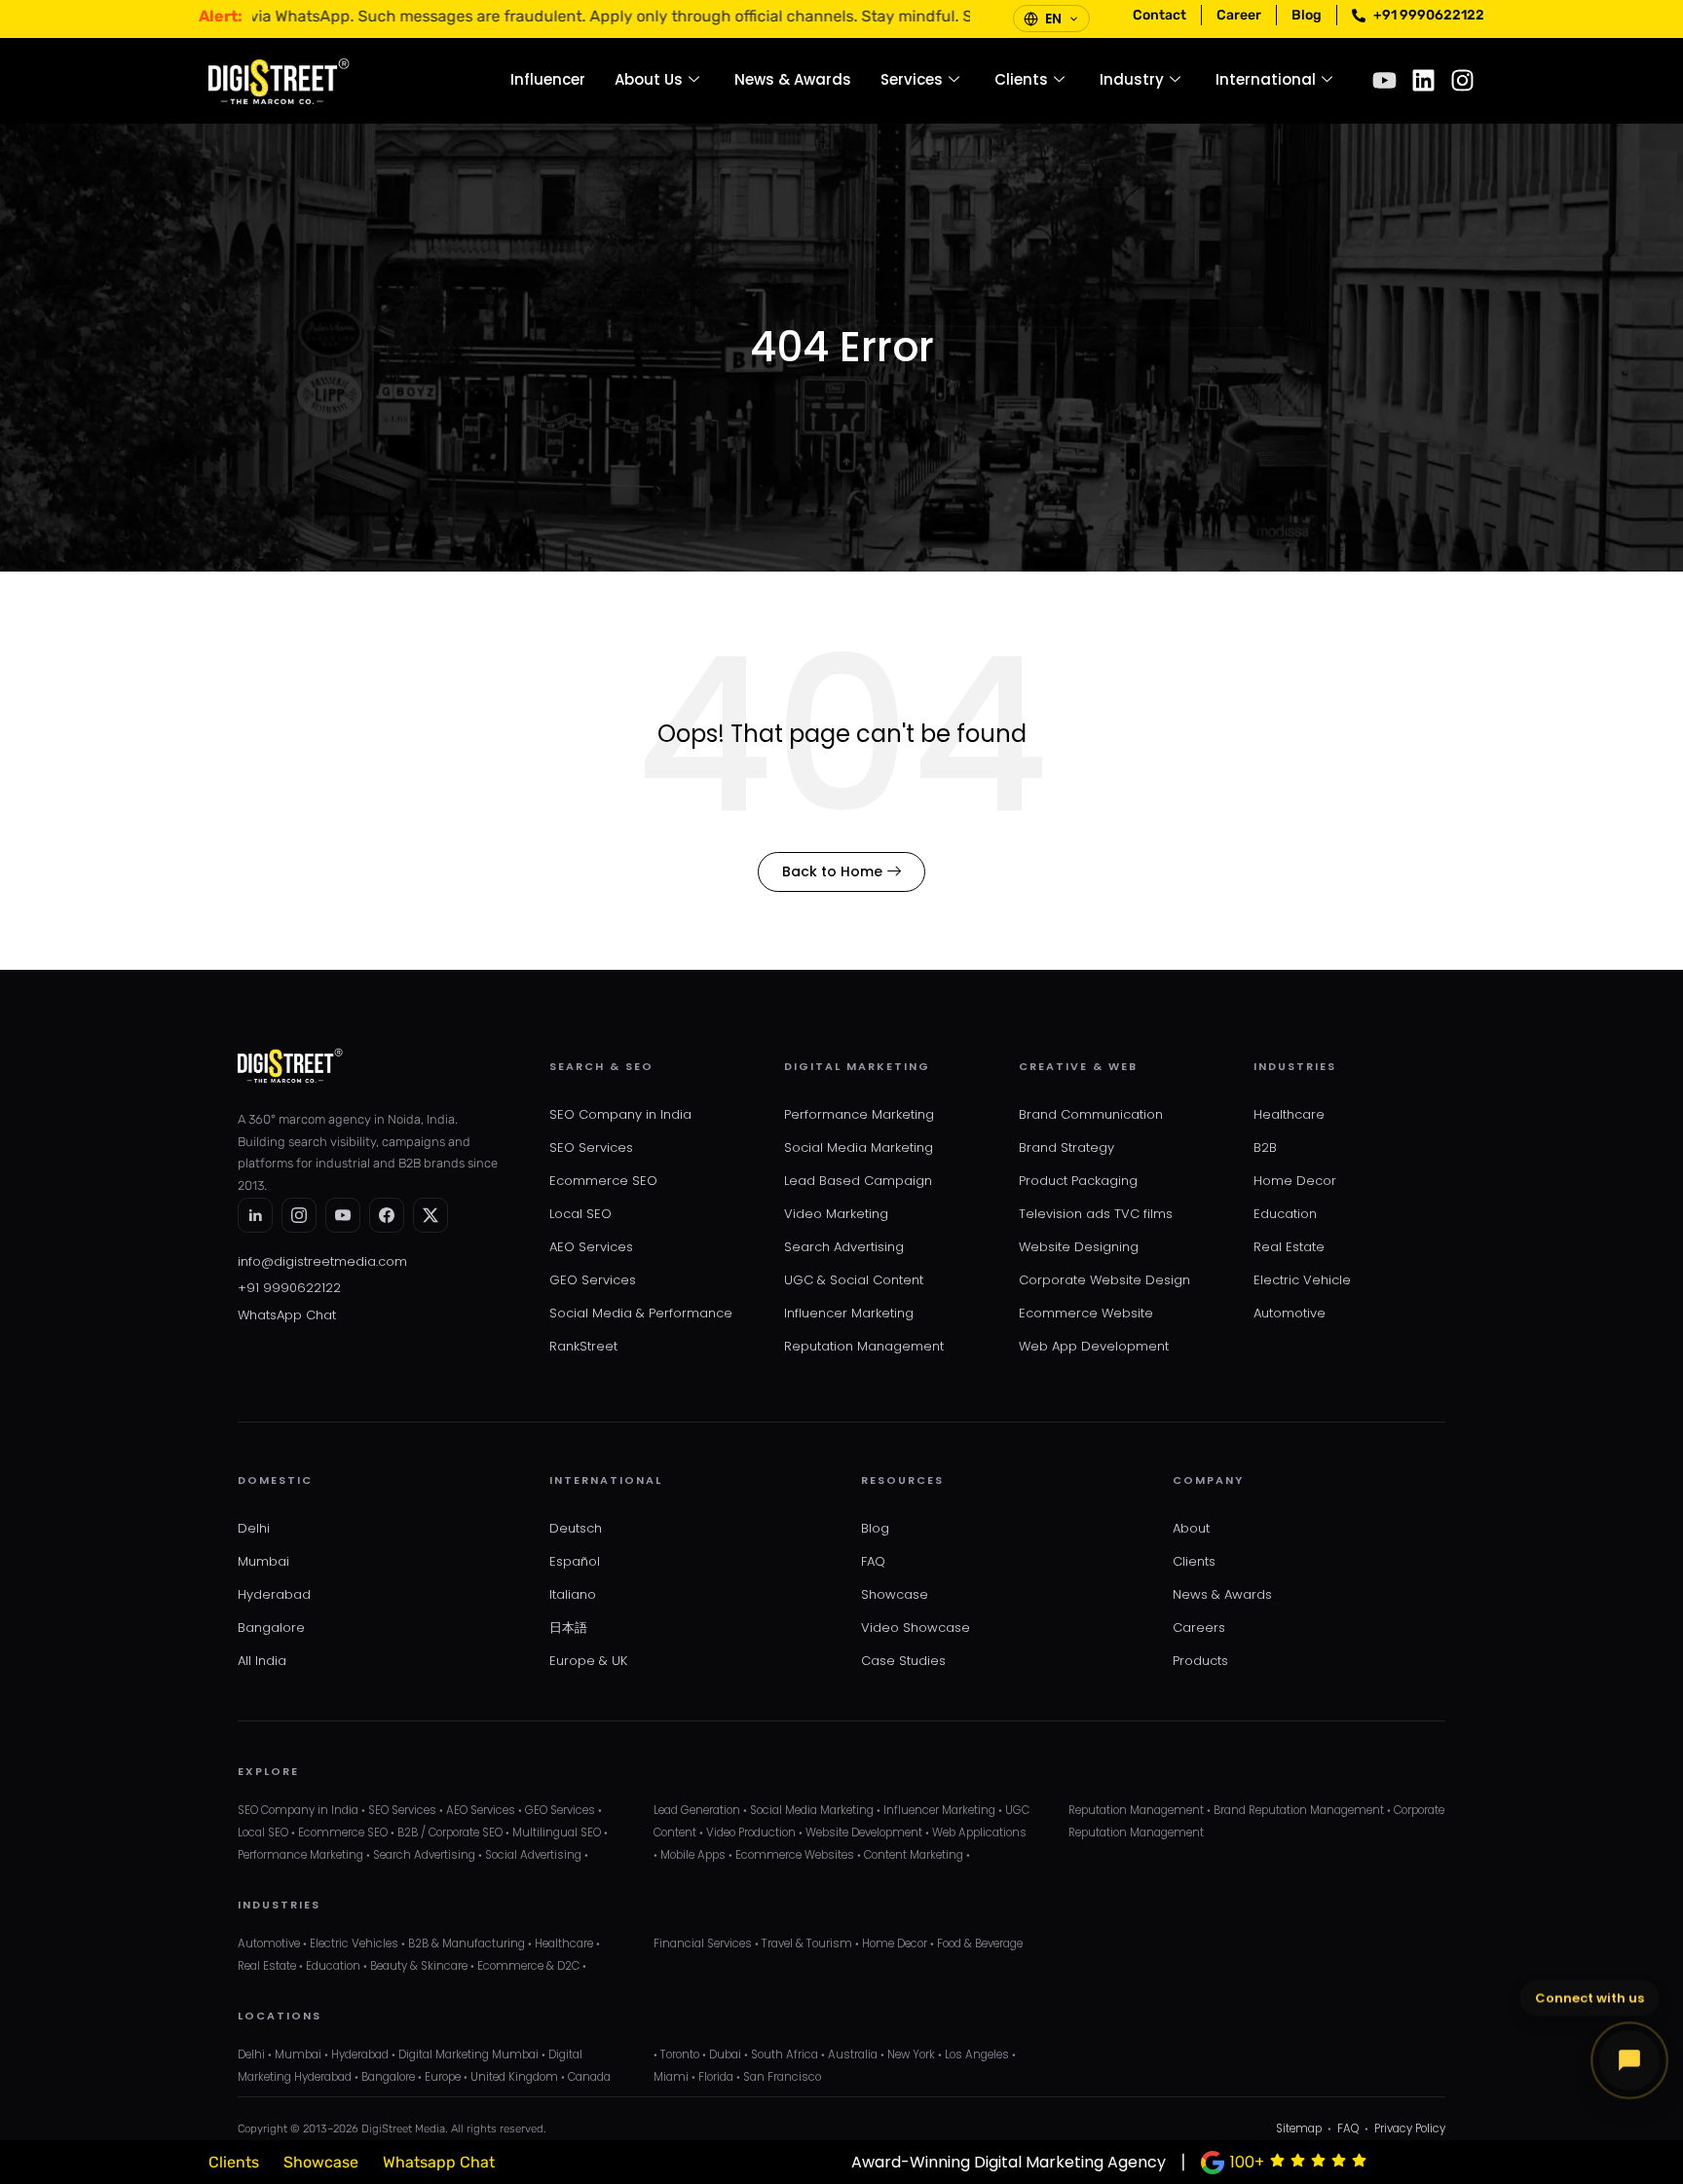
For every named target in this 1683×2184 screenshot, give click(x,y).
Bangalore (271, 1628)
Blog (875, 1528)
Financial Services (703, 1943)
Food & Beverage (980, 1943)
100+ (1247, 2162)
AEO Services (591, 1247)
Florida (716, 2077)
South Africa (785, 2054)
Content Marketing (914, 1855)
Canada (589, 2077)
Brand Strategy (1066, 1148)
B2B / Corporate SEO (450, 1832)
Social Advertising (533, 1855)
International (1266, 79)
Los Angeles (977, 2054)
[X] (430, 1215)
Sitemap (1299, 2128)
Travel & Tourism (807, 1943)
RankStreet (583, 1346)
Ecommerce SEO (603, 1181)
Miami (671, 2077)
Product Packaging (1078, 1181)
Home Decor (1295, 1181)
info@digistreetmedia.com (322, 1261)
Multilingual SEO (557, 1832)
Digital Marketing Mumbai (468, 2054)
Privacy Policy (1410, 2128)
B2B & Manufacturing (467, 1943)
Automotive (1290, 1313)
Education (1285, 1214)
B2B (1265, 1148)
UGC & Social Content (854, 1280)
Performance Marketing (859, 1114)
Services (912, 79)
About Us (649, 79)
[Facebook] (387, 1215)
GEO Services (593, 1280)
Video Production (751, 1832)
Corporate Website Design (1104, 1280)
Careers (1199, 1628)
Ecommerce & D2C (528, 1966)
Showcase (895, 1594)
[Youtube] (1384, 80)
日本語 (568, 1628)
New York (911, 2054)
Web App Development (1094, 1346)
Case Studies (903, 1661)
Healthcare (1289, 1114)
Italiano (573, 1594)
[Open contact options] (1629, 2060)
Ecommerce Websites (795, 1855)
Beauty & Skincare (419, 1966)
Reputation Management (864, 1346)
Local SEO (580, 1214)
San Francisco (782, 2077)
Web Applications (979, 1832)
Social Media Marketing (859, 1148)
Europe (443, 2077)
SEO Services (591, 1148)
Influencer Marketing (849, 1313)
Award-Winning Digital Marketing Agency (1009, 2162)
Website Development (864, 1832)
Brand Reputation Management (1299, 1810)
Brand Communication (1091, 1114)
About (1191, 1528)
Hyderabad (274, 1594)
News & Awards (793, 79)
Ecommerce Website (1086, 1313)
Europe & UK (588, 1661)
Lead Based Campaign (858, 1181)
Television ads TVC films (1096, 1214)
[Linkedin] (1423, 80)
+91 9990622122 (289, 1288)
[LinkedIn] (255, 1215)
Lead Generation (697, 1810)
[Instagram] (1462, 80)
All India (262, 1661)
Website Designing (1079, 1247)
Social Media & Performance (641, 1313)
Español (575, 1561)
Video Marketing (836, 1214)
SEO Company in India (620, 1114)
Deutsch (576, 1528)
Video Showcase (916, 1628)
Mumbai (263, 1561)
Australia (853, 2054)
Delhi (254, 1528)
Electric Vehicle (1302, 1280)
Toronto (680, 2054)
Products (1200, 1661)
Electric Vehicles (354, 1943)
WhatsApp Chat (287, 1315)
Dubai (725, 2054)
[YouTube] (343, 1215)
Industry (1132, 79)
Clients (1021, 79)
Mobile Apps (693, 1855)
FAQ (873, 1561)
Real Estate (1289, 1247)
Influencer (548, 79)
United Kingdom (514, 2077)
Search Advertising (844, 1247)
